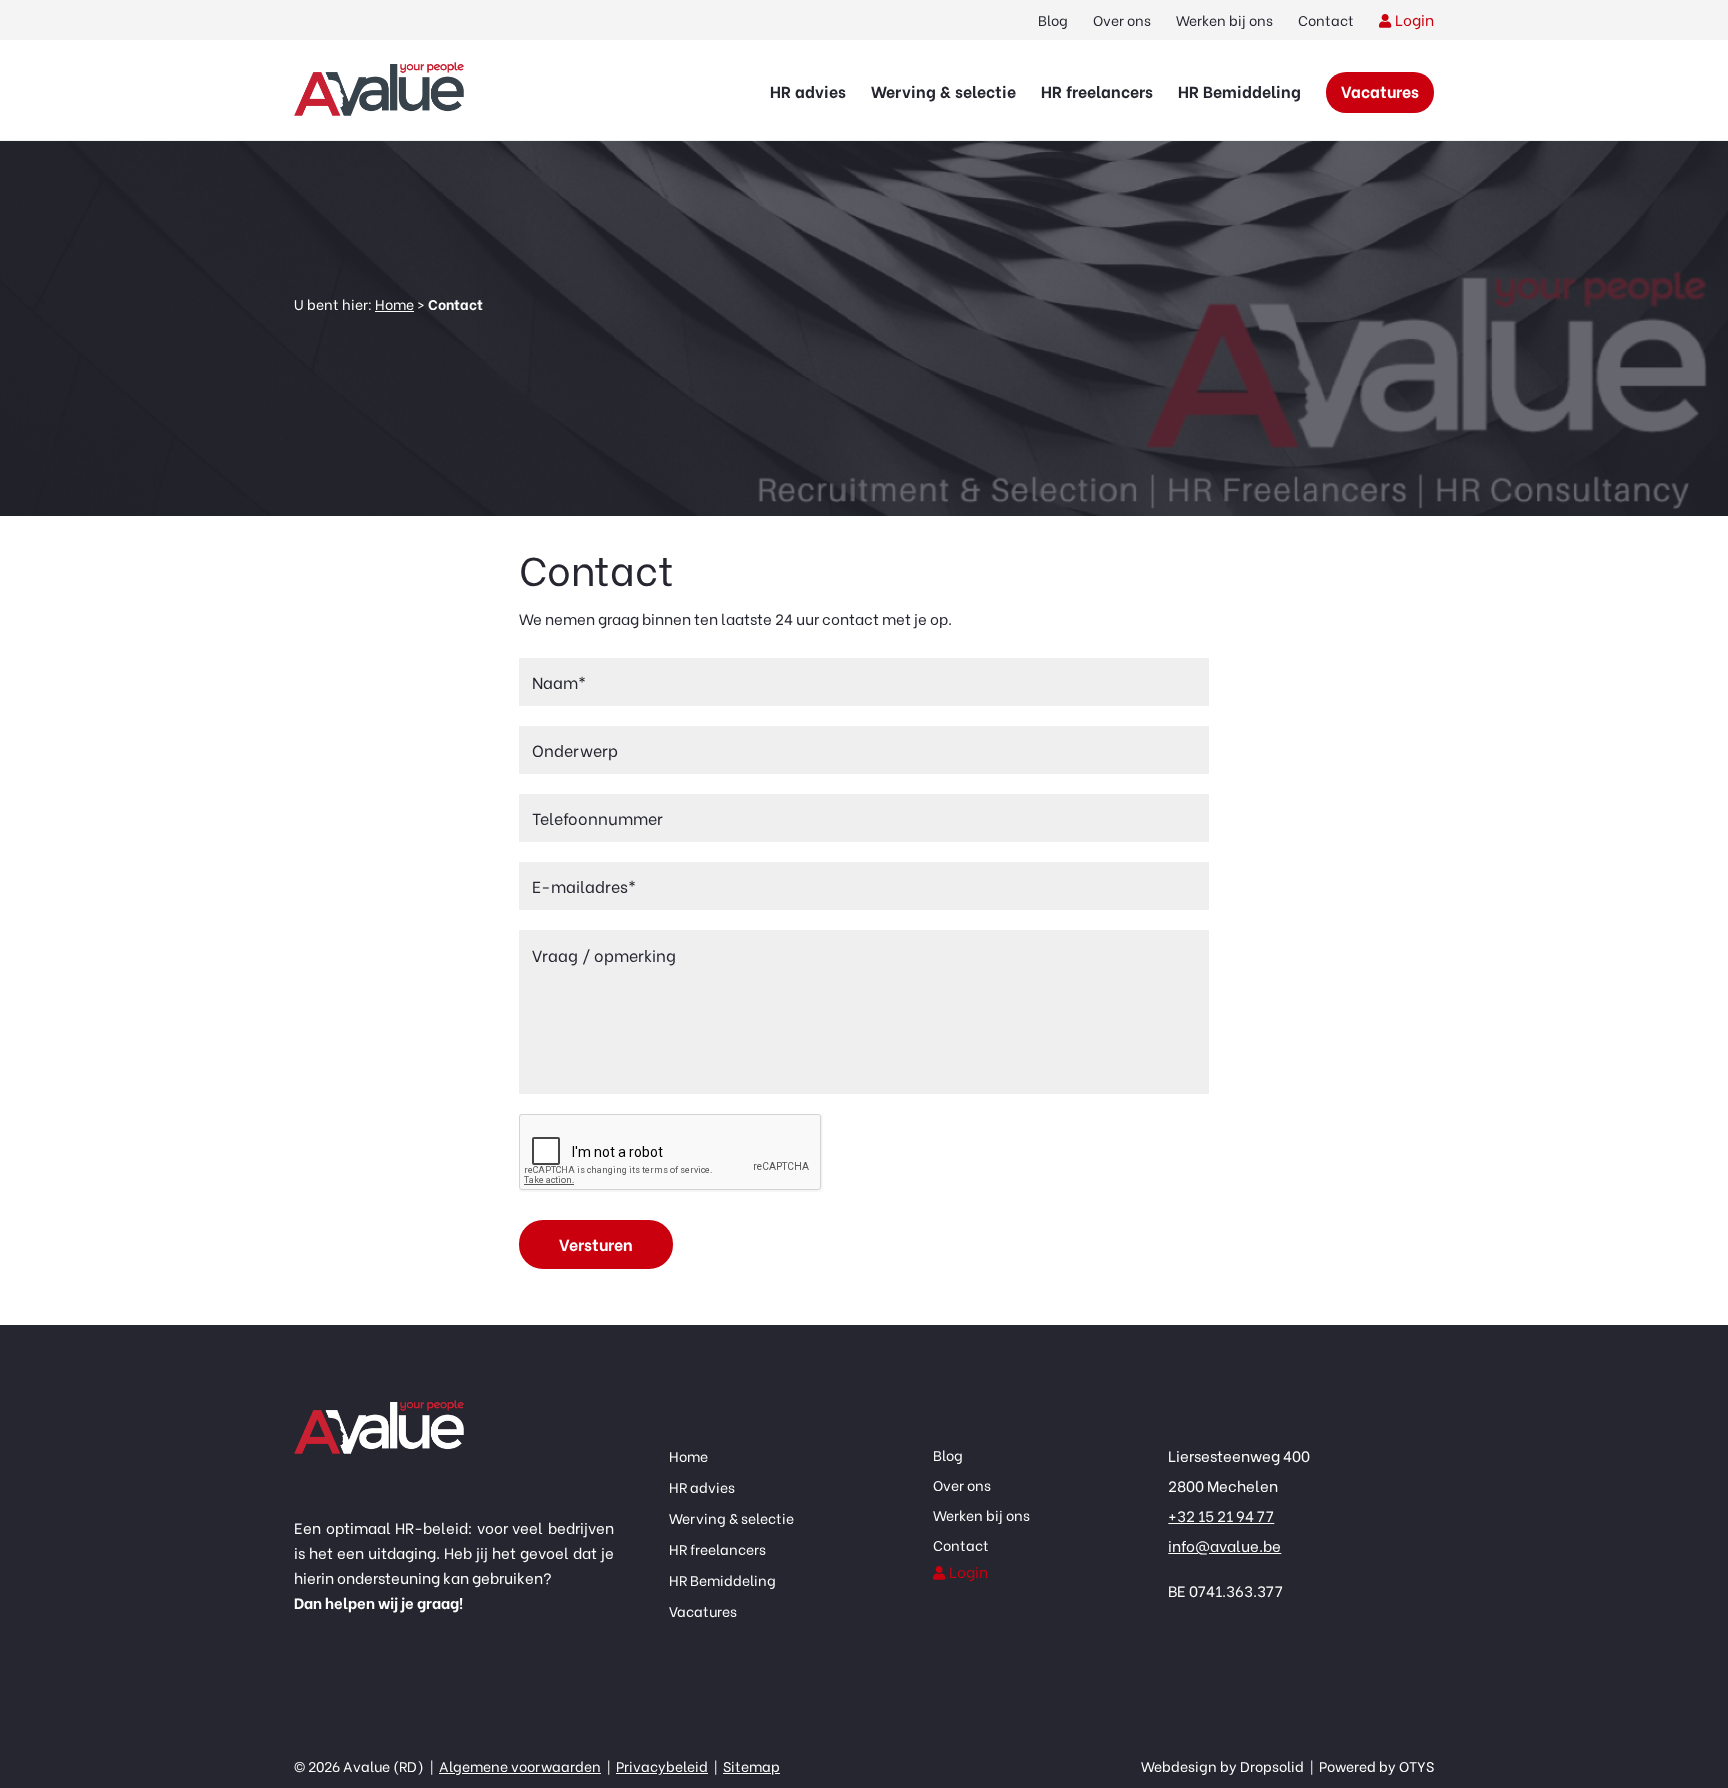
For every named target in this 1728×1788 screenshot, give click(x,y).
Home (394, 303)
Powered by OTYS (1375, 1765)
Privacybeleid (662, 1765)
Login (1414, 19)
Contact (1326, 19)
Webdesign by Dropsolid (1224, 1765)
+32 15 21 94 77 (1221, 1515)
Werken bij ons (1224, 19)
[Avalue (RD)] (379, 90)
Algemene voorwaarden (520, 1765)
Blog (1053, 19)
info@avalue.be (1224, 1545)
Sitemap (751, 1765)
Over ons (1122, 19)
